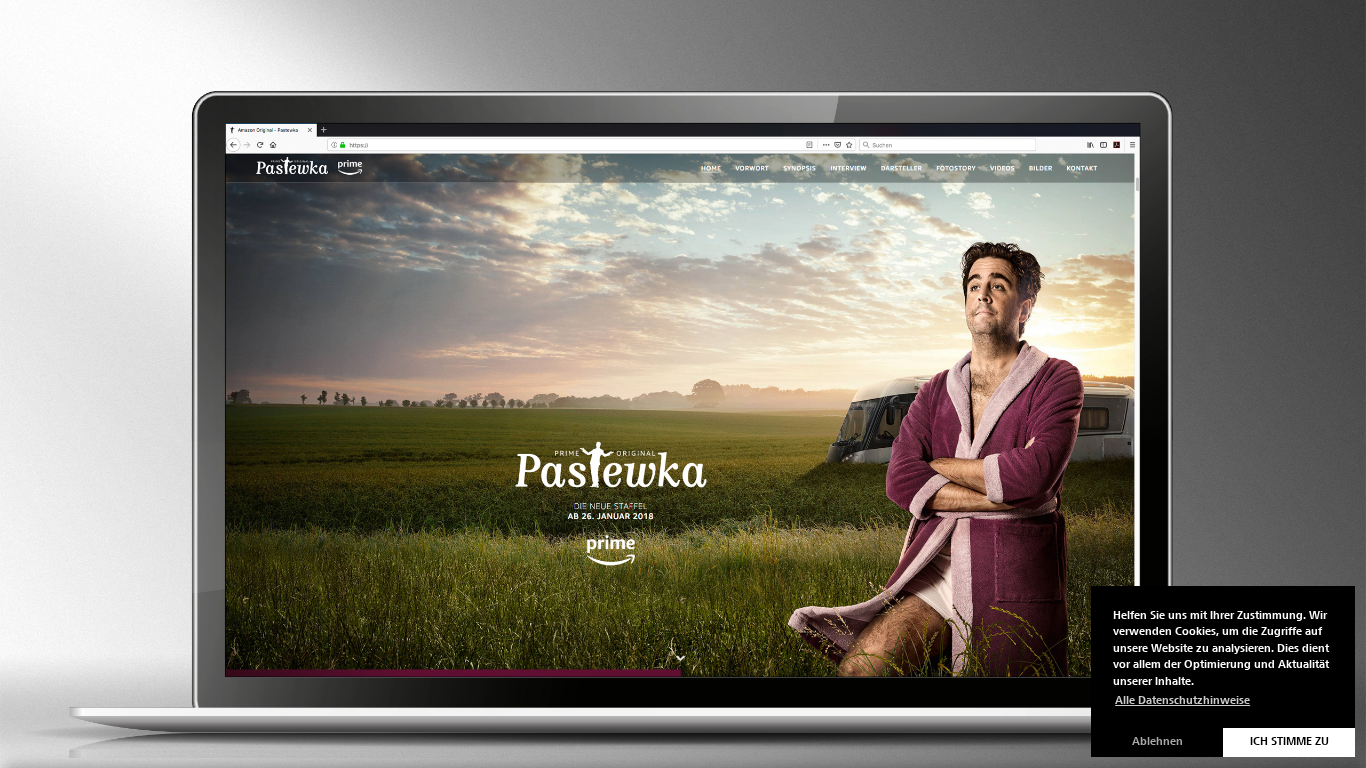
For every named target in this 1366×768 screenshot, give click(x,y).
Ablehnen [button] (1157, 741)
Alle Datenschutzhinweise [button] (1182, 700)
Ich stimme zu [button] (1289, 741)
